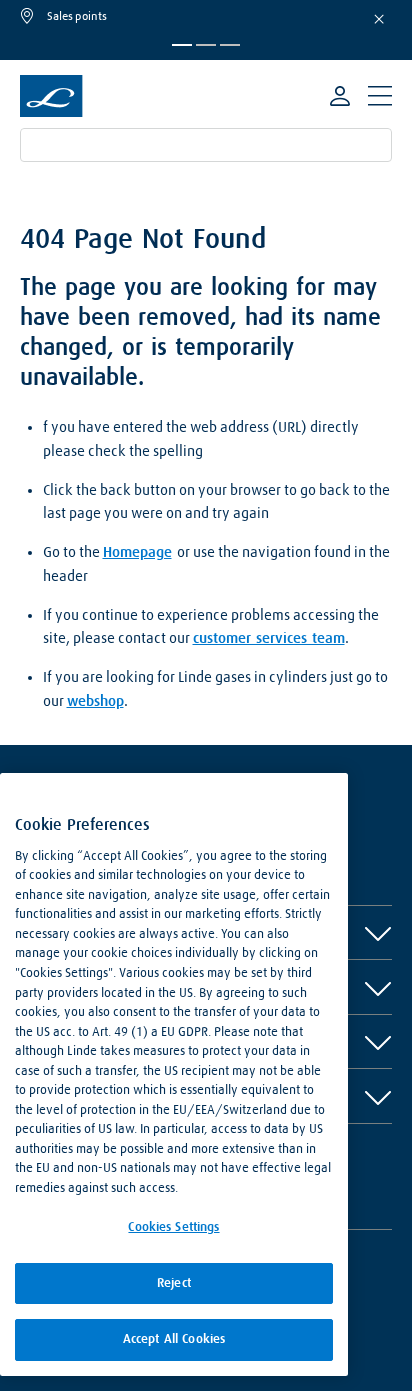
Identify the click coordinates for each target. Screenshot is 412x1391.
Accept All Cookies (174, 1339)
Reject (174, 1283)
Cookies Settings (173, 1227)
